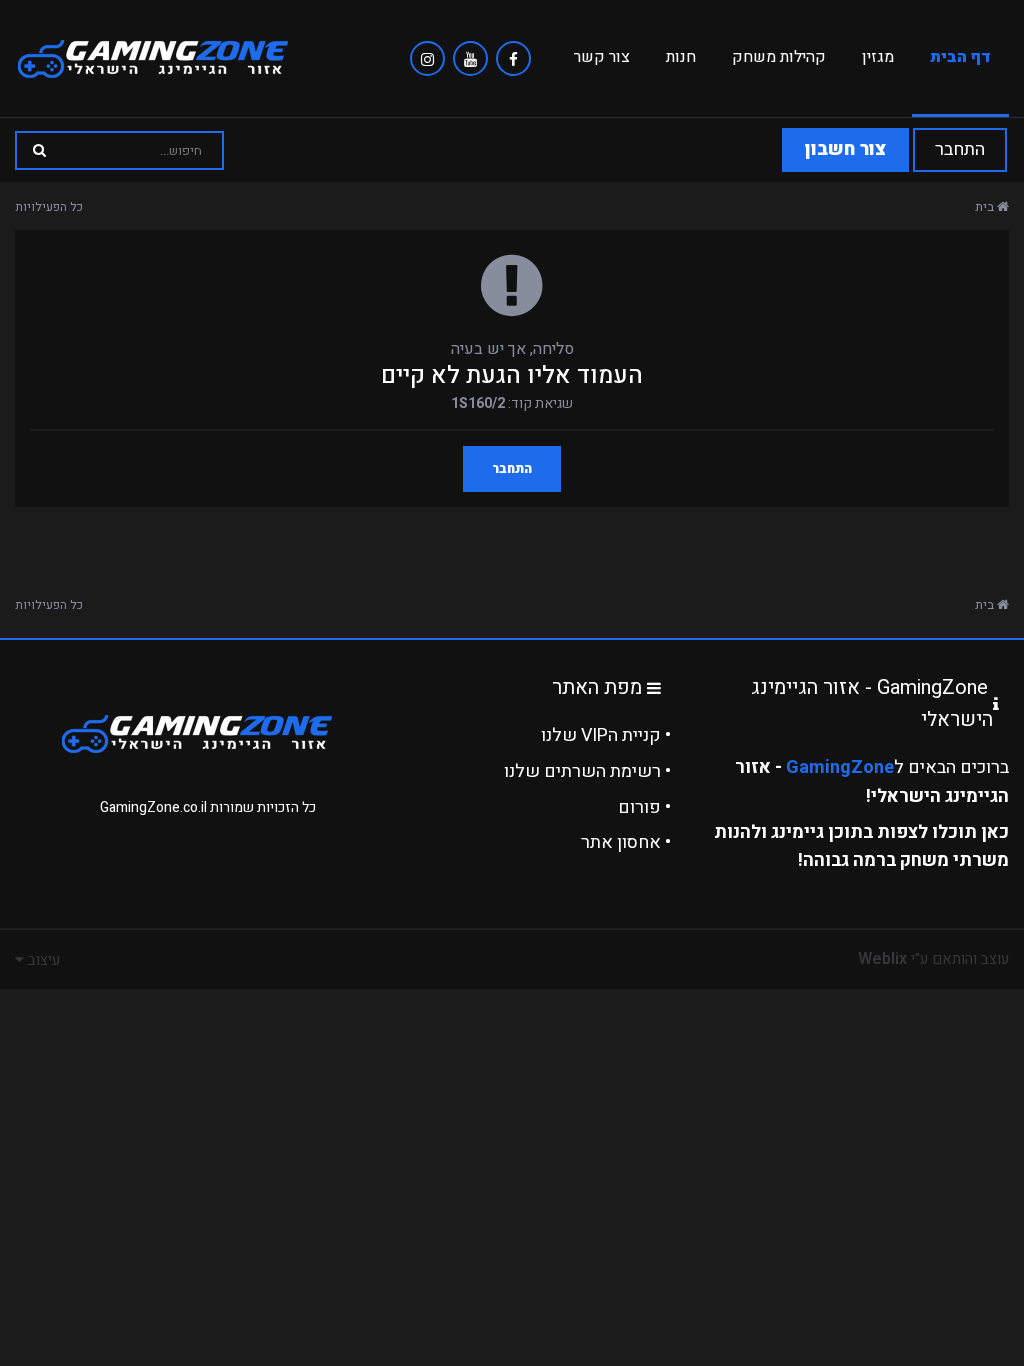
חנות (681, 57)
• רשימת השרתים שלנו (587, 771)
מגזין (878, 57)
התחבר (960, 149)
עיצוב (42, 960)
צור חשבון (845, 149)
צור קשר (602, 57)
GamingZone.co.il (153, 807)
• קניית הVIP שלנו (606, 735)
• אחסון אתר (626, 842)
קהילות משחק (779, 57)
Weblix (882, 959)
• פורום (644, 807)
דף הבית (960, 57)
